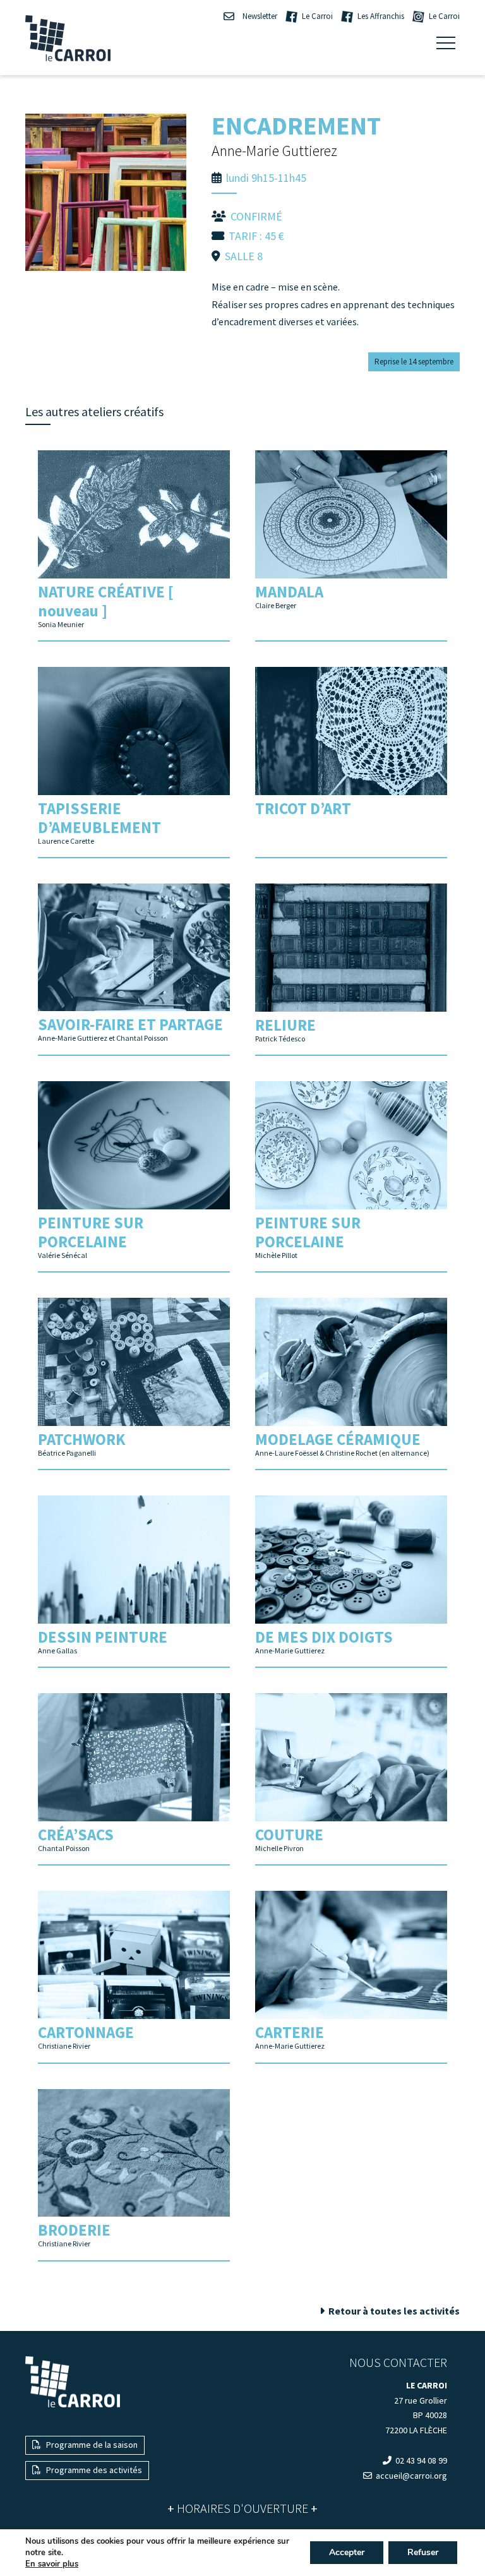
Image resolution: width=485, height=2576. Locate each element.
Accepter (347, 2552)
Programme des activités (93, 2470)
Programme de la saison (91, 2445)
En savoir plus (52, 2564)
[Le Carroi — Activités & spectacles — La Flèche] (68, 38)
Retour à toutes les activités (393, 2311)
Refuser (423, 2552)
